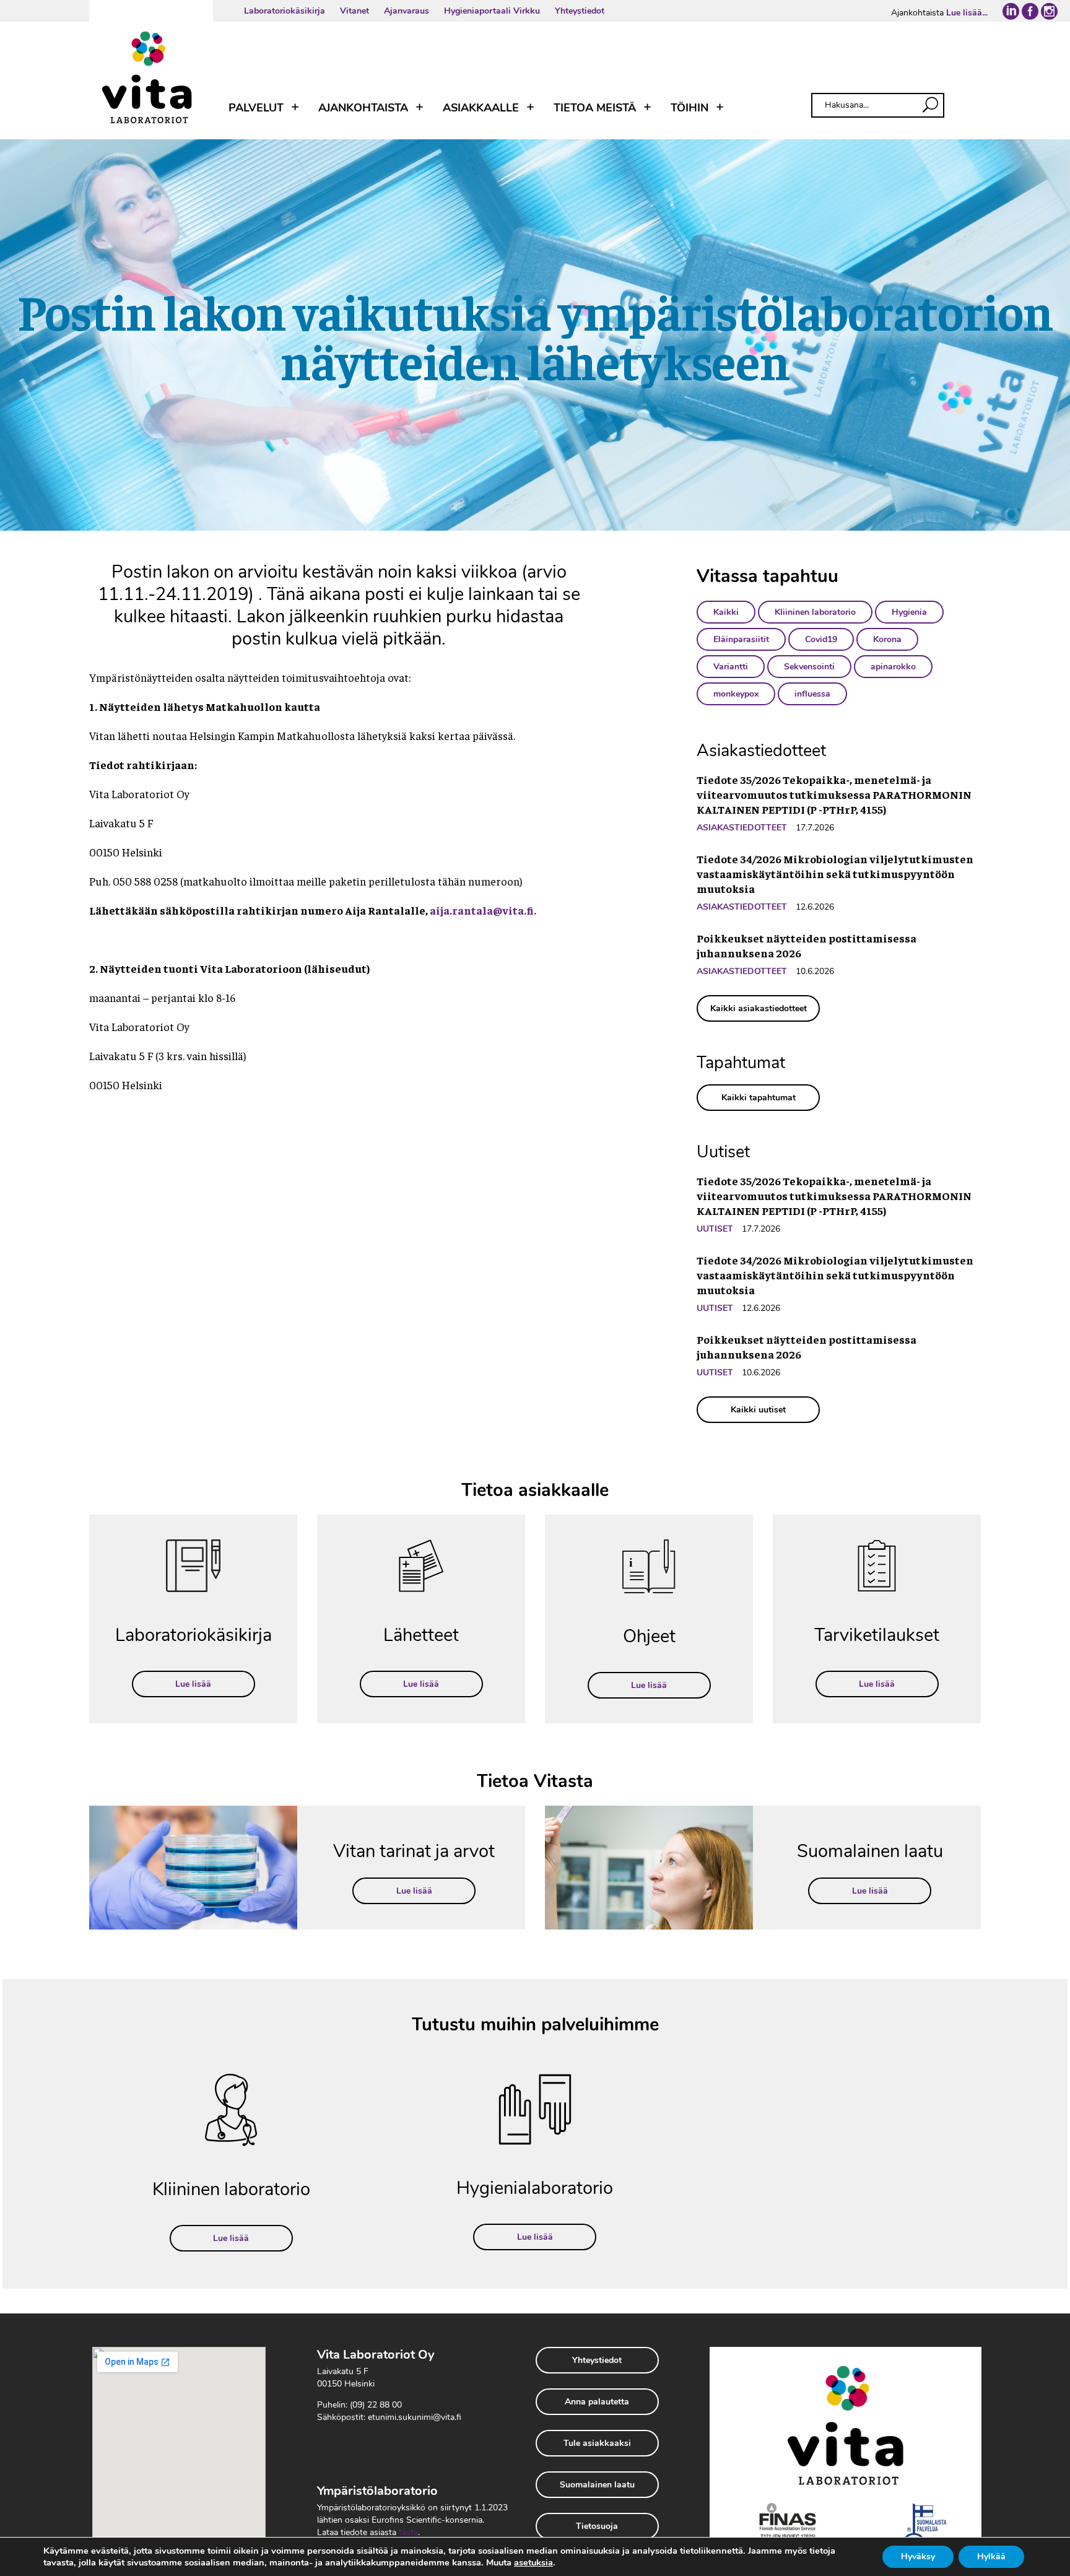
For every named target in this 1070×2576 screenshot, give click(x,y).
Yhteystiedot (580, 11)
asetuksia (533, 2562)
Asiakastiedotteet (742, 828)
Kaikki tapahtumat (759, 1098)
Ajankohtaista (363, 108)
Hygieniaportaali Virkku (492, 11)
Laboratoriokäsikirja (285, 11)
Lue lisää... (967, 13)
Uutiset (715, 1229)
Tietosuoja (597, 2526)
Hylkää (991, 2556)
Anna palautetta (597, 2402)
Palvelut (256, 108)
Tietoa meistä (595, 108)
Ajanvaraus (407, 11)
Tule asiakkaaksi (597, 2443)
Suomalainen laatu (597, 2485)
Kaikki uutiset (758, 1410)
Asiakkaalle (481, 108)
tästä (408, 2532)
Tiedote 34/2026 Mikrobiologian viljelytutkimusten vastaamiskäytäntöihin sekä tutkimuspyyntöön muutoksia (835, 873)
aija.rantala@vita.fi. (483, 910)
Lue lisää (193, 1684)
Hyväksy (918, 2556)
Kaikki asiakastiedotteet (759, 1008)
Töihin (689, 108)
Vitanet (354, 11)
